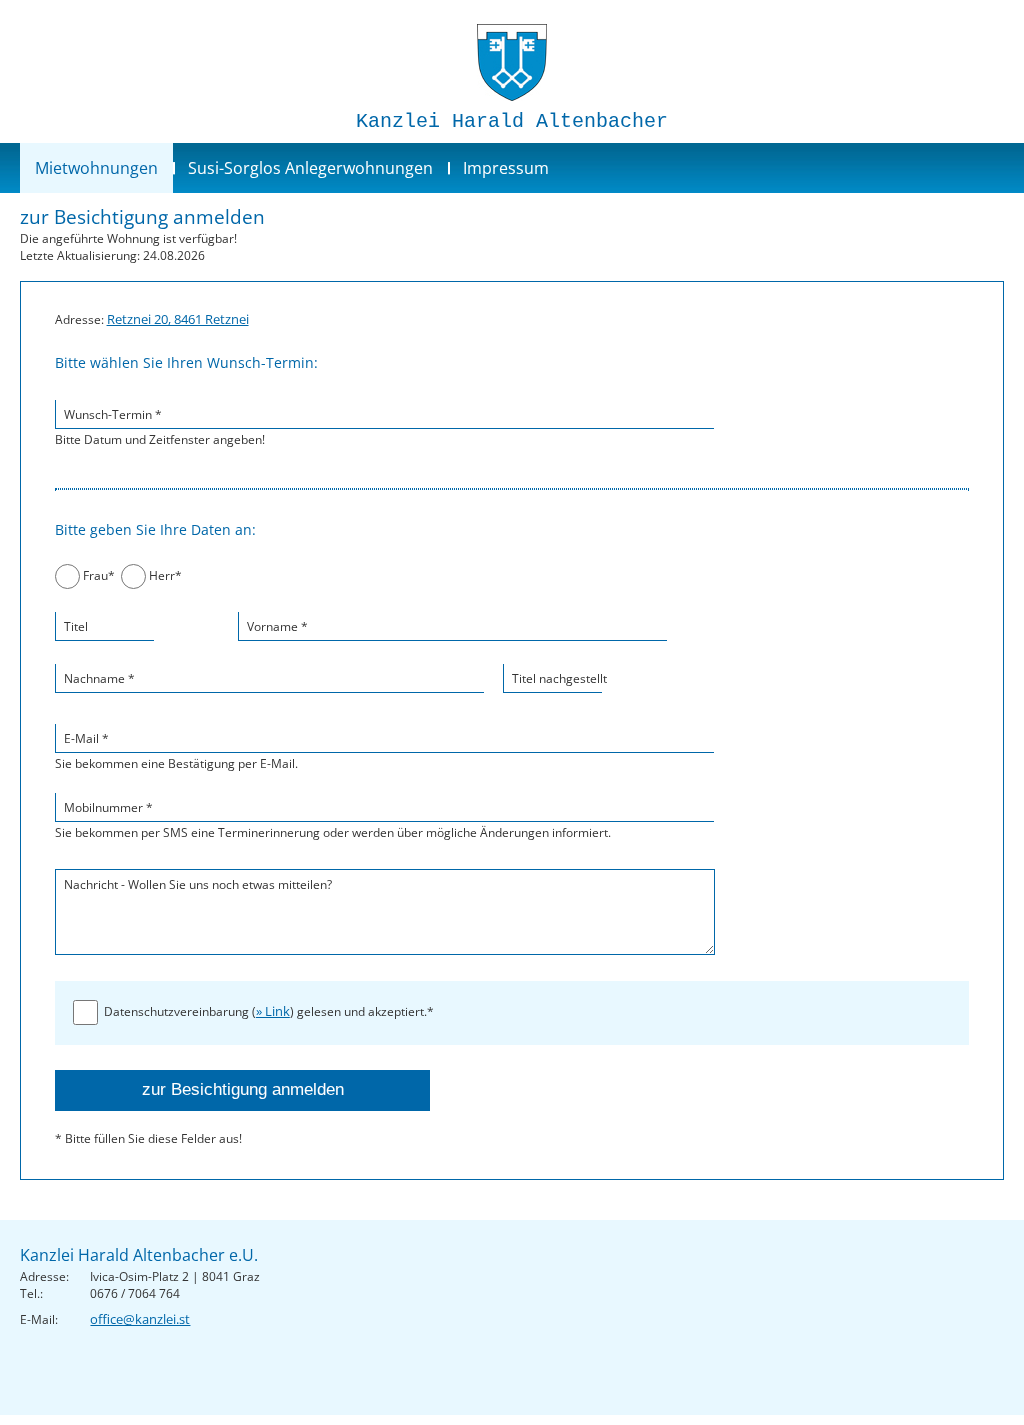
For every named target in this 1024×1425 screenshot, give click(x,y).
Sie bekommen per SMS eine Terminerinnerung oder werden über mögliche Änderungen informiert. (333, 820)
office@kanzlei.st (140, 1319)
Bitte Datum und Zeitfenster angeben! (160, 427)
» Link (273, 1011)
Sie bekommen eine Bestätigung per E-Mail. (176, 751)
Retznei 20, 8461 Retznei (178, 319)
